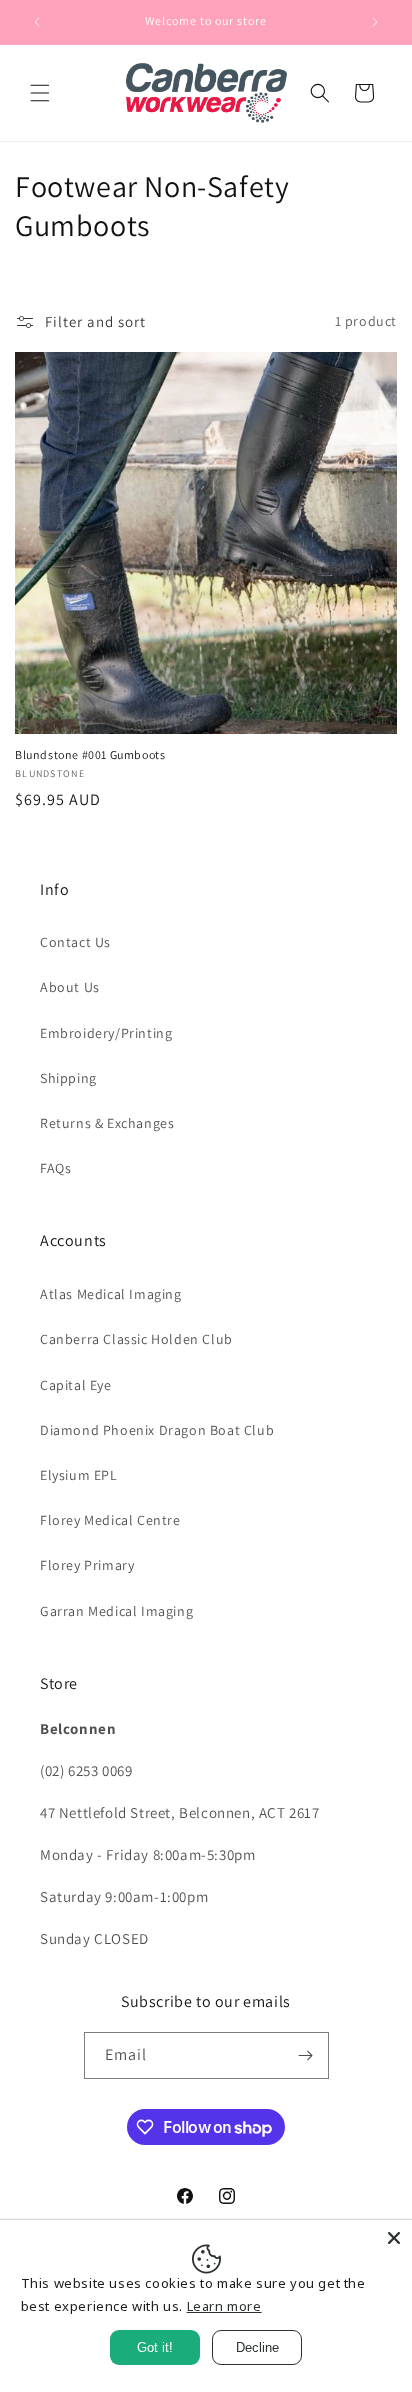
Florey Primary (87, 1565)
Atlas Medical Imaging (111, 1294)
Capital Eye (76, 1385)
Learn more (224, 2306)
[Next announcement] (375, 22)
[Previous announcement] (37, 22)
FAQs (55, 1168)
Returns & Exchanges (107, 1123)
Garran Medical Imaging (116, 1611)
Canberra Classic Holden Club (136, 1339)
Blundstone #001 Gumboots (90, 754)
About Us (70, 987)
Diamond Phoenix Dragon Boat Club (157, 1430)
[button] (40, 93)
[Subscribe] (306, 2055)
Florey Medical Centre (110, 1520)
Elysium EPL (79, 1475)
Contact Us (75, 942)
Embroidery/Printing (106, 1033)
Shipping (68, 1078)
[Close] (394, 2238)
